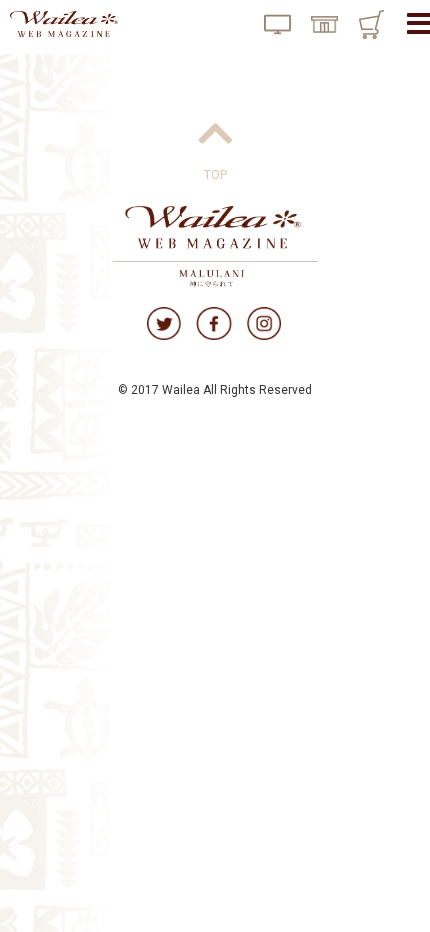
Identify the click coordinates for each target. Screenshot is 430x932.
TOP (215, 174)
